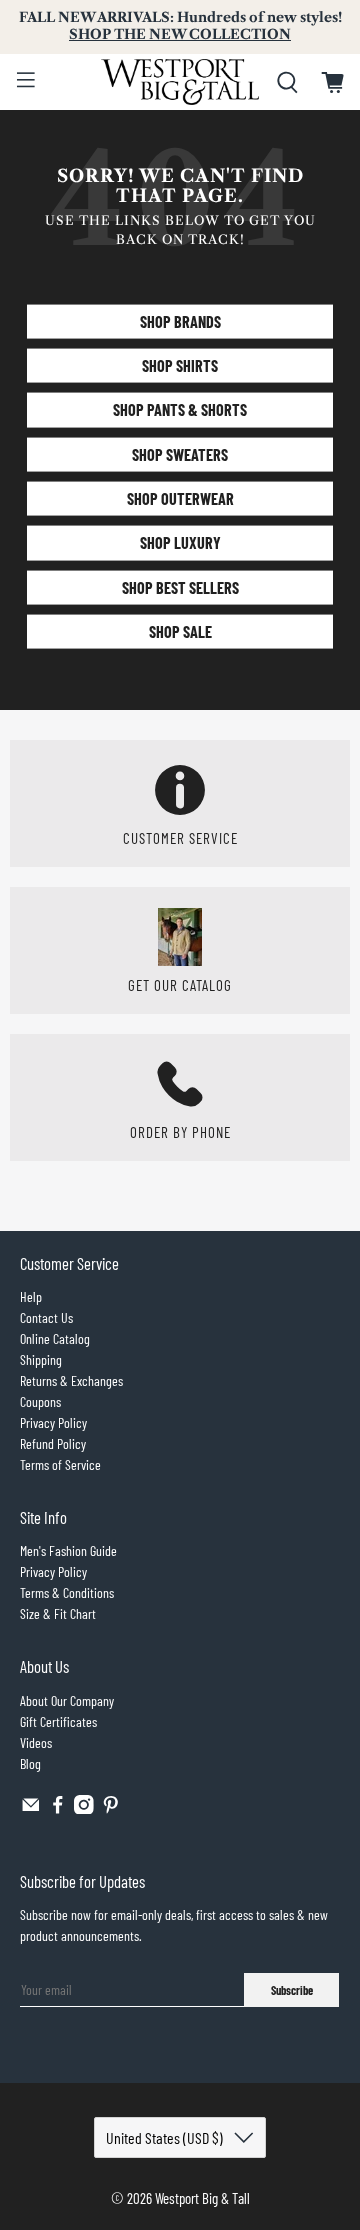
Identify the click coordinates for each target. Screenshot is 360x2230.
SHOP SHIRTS (180, 365)
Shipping (41, 1359)
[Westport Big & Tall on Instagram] (84, 1808)
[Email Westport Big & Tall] (31, 1808)
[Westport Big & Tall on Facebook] (58, 1808)
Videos (36, 1742)
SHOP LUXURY (180, 542)
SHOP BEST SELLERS (180, 586)
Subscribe (292, 1990)
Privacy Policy (53, 1422)
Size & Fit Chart (58, 1613)
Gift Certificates (58, 1721)
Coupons (40, 1401)
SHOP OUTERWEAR (180, 498)
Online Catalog (55, 1338)
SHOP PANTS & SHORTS (180, 409)
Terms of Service (60, 1464)
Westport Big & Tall (202, 2198)
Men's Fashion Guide (68, 1550)
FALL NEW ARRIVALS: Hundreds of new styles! (180, 26)
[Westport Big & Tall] (180, 82)
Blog (30, 1763)
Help (31, 1296)
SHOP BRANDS (180, 320)
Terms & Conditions (67, 1592)
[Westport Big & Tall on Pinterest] (111, 1808)
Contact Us (46, 1317)
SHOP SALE (180, 631)
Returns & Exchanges (71, 1380)
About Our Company (67, 1700)
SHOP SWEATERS (180, 453)
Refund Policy (53, 1443)
